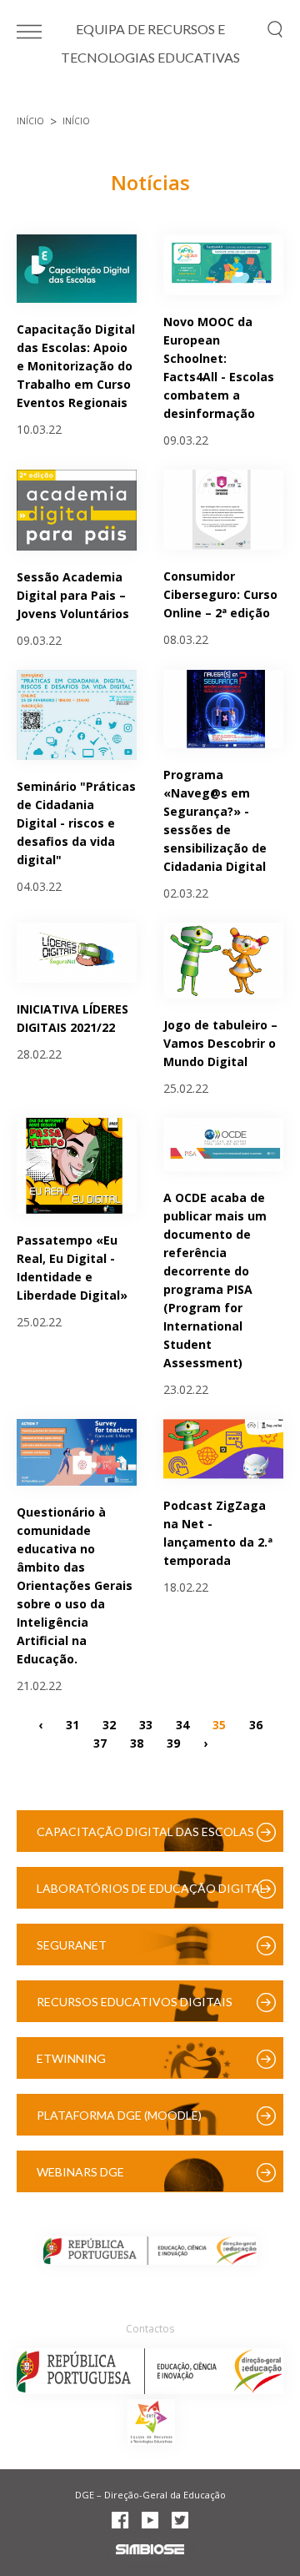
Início (30, 121)
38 (137, 1742)
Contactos (150, 2329)
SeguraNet (72, 1945)
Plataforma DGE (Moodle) (119, 2115)
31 (72, 1724)
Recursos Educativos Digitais (135, 2002)
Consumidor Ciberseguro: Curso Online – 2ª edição (220, 594)
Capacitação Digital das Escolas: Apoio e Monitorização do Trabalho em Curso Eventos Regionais (76, 366)
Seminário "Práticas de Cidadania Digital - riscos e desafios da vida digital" (76, 823)
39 (173, 1742)
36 (256, 1724)
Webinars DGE (80, 2172)
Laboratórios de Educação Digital (151, 1888)
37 (100, 1742)
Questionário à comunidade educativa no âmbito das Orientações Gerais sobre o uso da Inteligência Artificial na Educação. (75, 1585)
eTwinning (71, 2058)
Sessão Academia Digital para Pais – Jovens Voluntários (73, 595)
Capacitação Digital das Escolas (145, 1831)
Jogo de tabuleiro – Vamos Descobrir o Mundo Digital (220, 1043)
